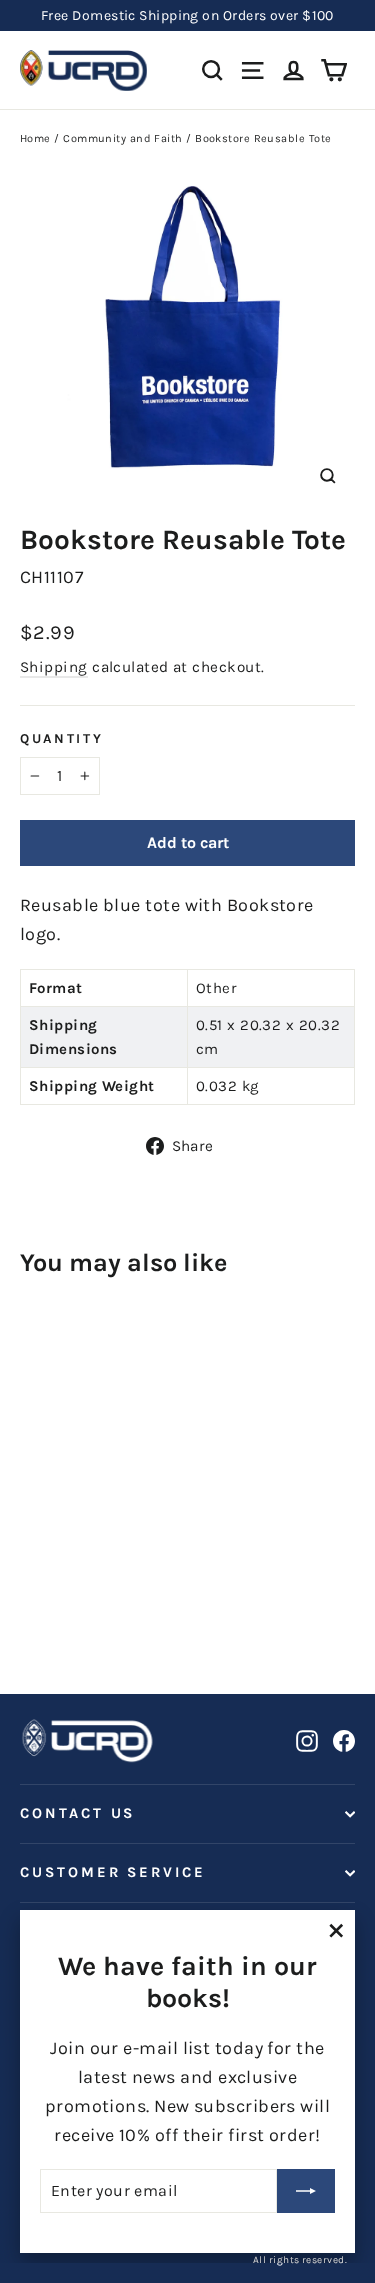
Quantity (62, 738)
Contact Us (77, 1813)
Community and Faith (123, 138)
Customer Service (113, 1872)
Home (35, 138)
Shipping (54, 667)
